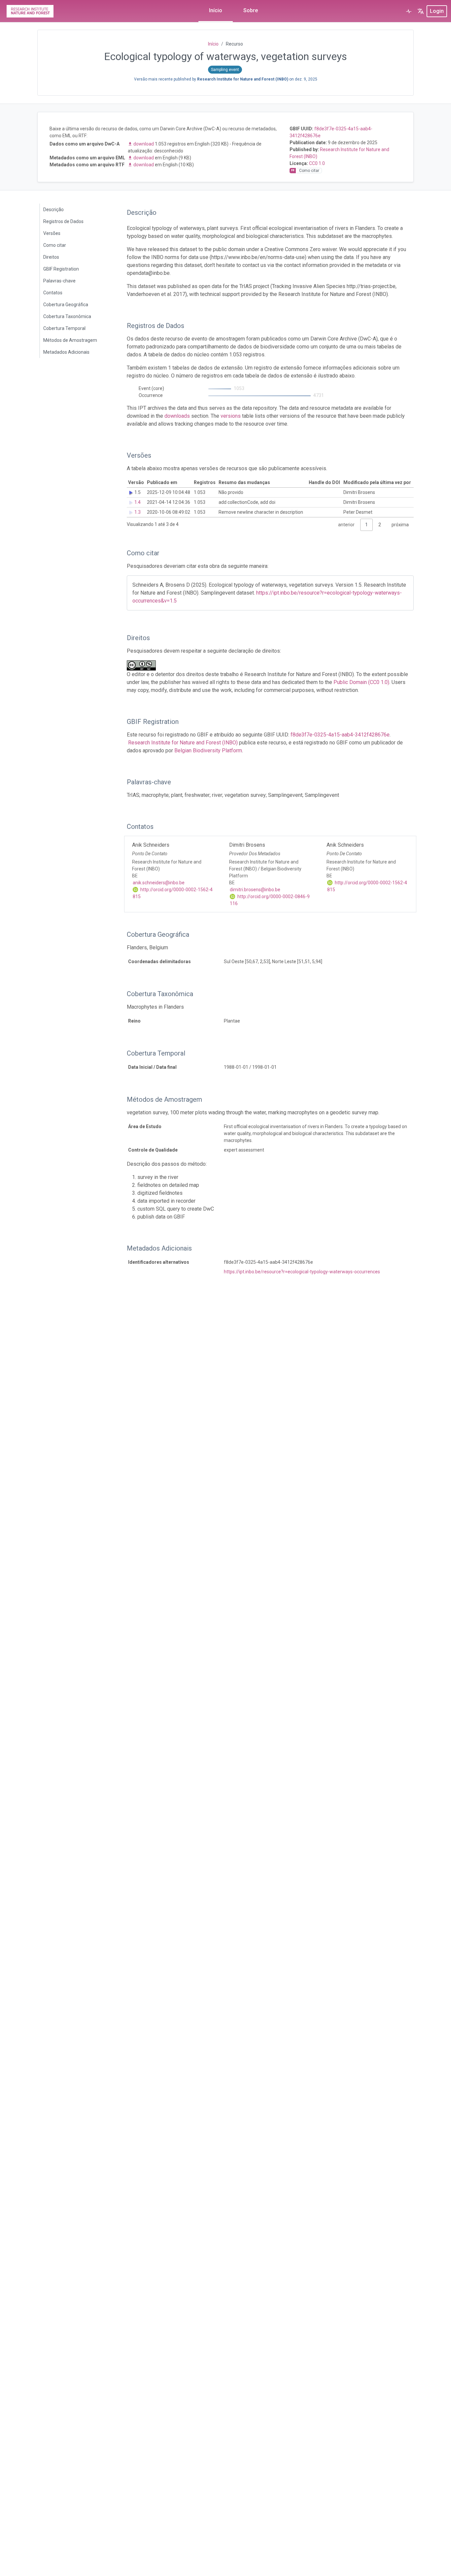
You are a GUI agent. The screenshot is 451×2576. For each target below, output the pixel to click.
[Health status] (409, 11)
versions (231, 416)
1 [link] (366, 525)
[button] (421, 11)
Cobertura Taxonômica (67, 316)
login (437, 11)
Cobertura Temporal (64, 328)
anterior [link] (346, 525)
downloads (177, 416)
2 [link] (380, 525)
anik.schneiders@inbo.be (159, 883)
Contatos (53, 293)
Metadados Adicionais (66, 352)
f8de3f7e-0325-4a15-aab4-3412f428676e (340, 735)
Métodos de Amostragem (70, 340)
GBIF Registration (61, 269)
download (144, 144)
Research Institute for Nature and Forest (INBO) (183, 743)
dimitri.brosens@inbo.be (255, 890)
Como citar (55, 245)
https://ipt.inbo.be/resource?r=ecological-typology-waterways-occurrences (302, 1272)
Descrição (53, 210)
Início (216, 10)
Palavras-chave (59, 281)
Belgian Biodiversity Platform (208, 750)
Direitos (51, 257)
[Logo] (30, 11)
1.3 (138, 512)
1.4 (138, 502)
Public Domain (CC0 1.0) (361, 682)
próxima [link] (400, 525)
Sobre (251, 10)
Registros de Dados (63, 221)
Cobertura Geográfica (66, 305)
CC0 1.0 (317, 163)
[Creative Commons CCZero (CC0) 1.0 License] (143, 665)
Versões (52, 233)
